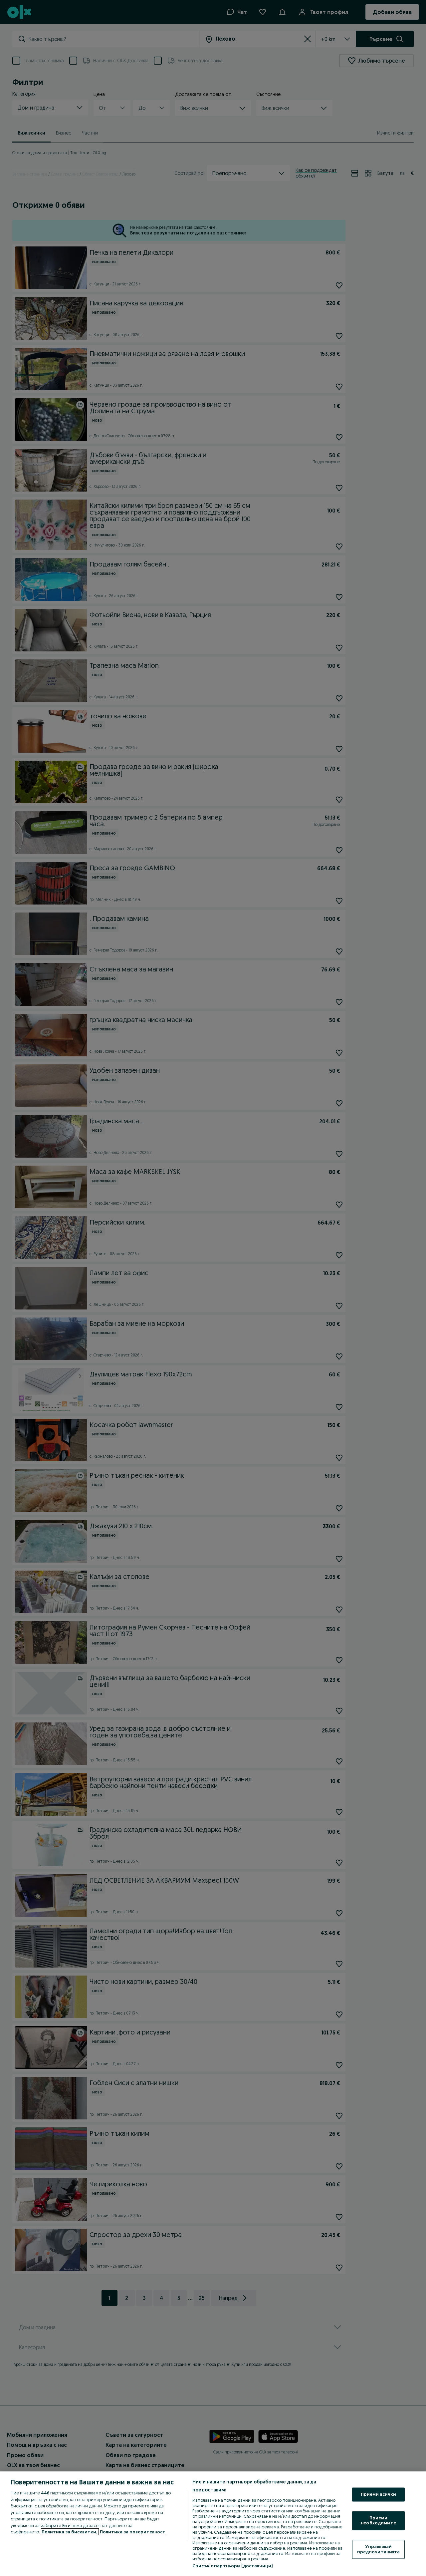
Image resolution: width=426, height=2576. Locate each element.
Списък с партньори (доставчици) (232, 2566)
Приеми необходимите (378, 2520)
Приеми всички (379, 2494)
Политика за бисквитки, (70, 2532)
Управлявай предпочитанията (379, 2549)
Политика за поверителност (133, 2532)
